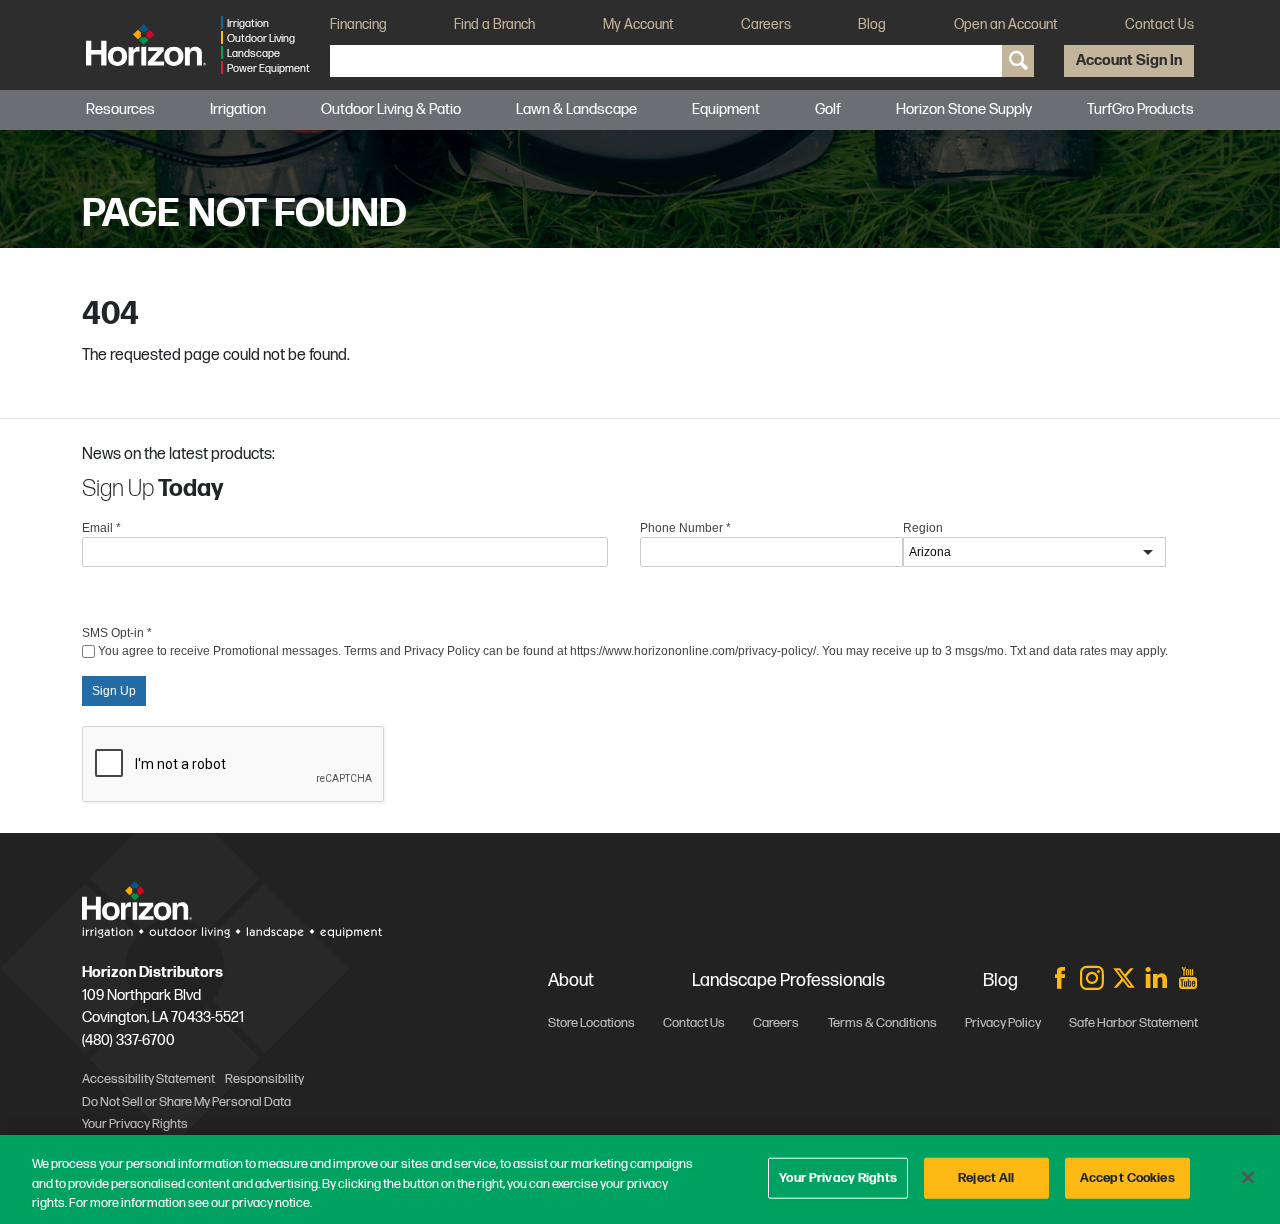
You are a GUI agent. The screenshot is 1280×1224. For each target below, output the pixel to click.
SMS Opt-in (117, 633)
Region (923, 528)
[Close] (1248, 1177)
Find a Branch (494, 24)
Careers (766, 24)
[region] (640, 1179)
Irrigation (238, 109)
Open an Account (1006, 24)
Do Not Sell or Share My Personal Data (186, 1102)
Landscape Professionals (788, 980)
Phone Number (685, 528)
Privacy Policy (1003, 1023)
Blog (872, 24)
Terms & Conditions (882, 1023)
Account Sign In (1129, 60)
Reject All (986, 1177)
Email (101, 528)
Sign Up (114, 691)
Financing (358, 24)
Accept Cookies (1127, 1177)
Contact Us (1159, 24)
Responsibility (264, 1079)
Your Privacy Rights (837, 1177)
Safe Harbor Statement (1133, 1023)
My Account (638, 24)
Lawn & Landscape (576, 109)
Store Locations (591, 1023)
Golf (828, 109)
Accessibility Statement (148, 1079)
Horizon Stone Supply (964, 109)
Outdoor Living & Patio (391, 109)
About (571, 980)
